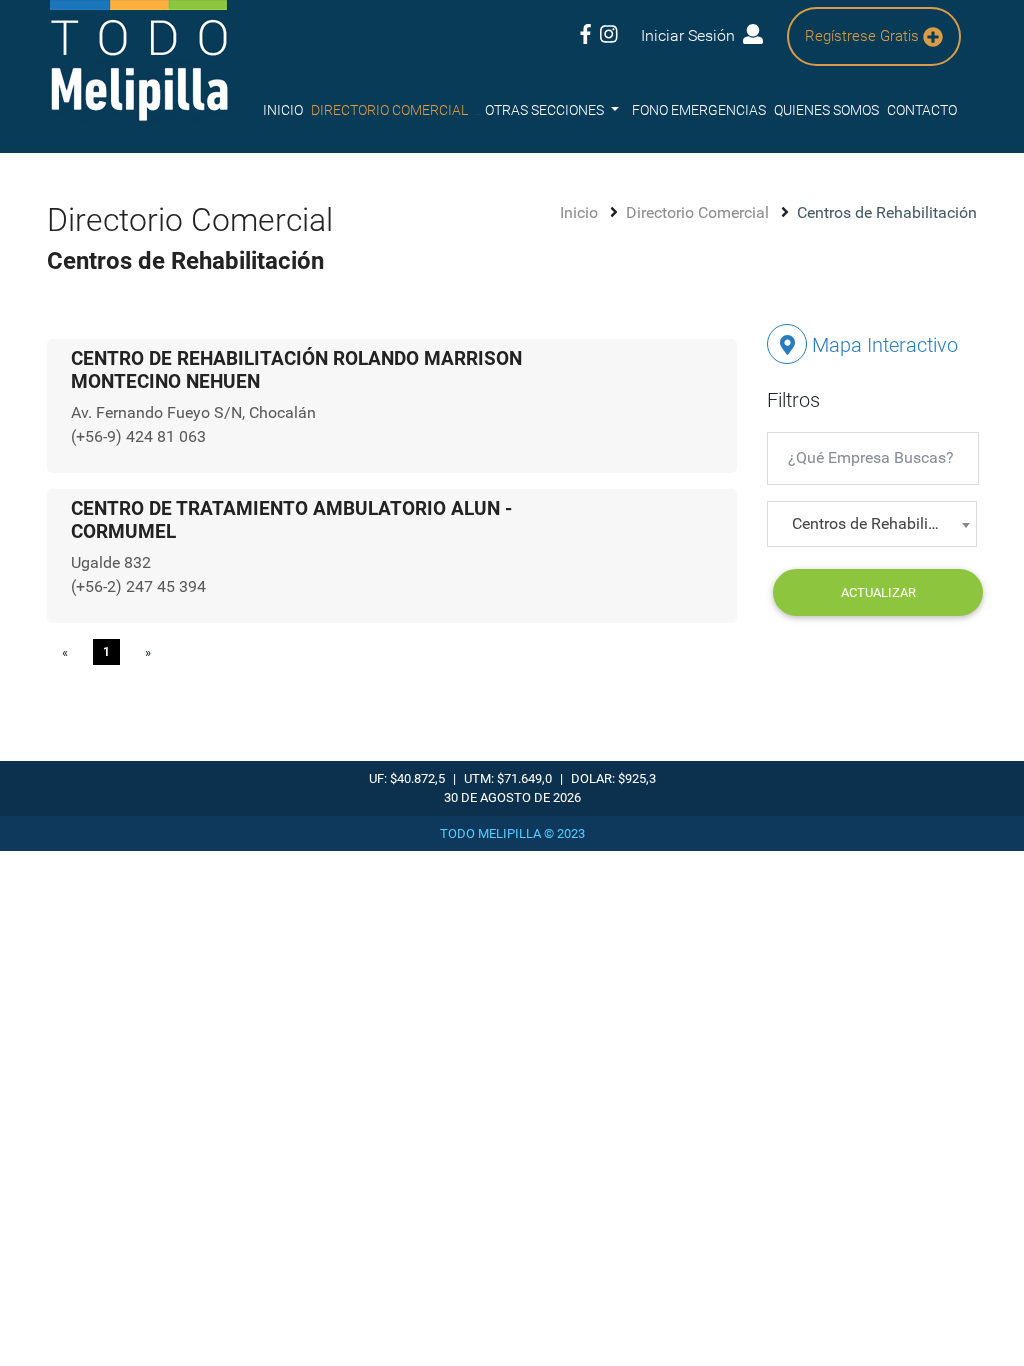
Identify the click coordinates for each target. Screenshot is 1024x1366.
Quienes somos (826, 110)
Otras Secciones (546, 110)
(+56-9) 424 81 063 (138, 436)
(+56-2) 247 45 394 (138, 586)
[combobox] (872, 524)
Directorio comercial (389, 110)
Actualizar (878, 592)
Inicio (283, 110)
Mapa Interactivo (882, 345)
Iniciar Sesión (692, 35)
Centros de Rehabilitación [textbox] (876, 523)
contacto (922, 110)
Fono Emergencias (699, 110)
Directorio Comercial (699, 212)
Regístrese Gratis (864, 36)
